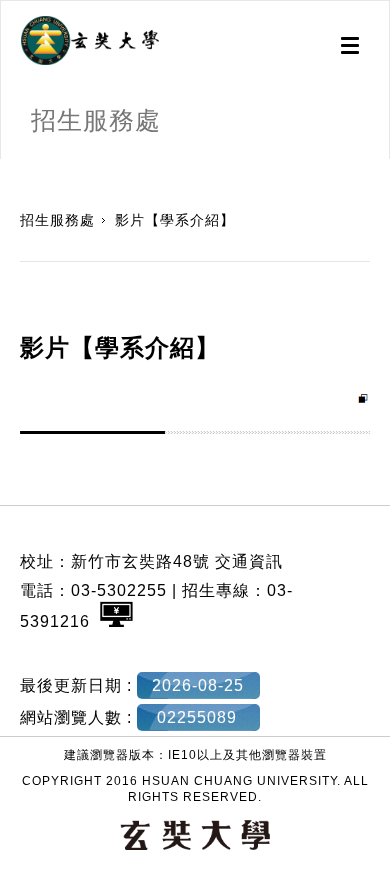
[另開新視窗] (90, 41)
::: (7, 169)
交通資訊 (249, 561)
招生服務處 (57, 220)
